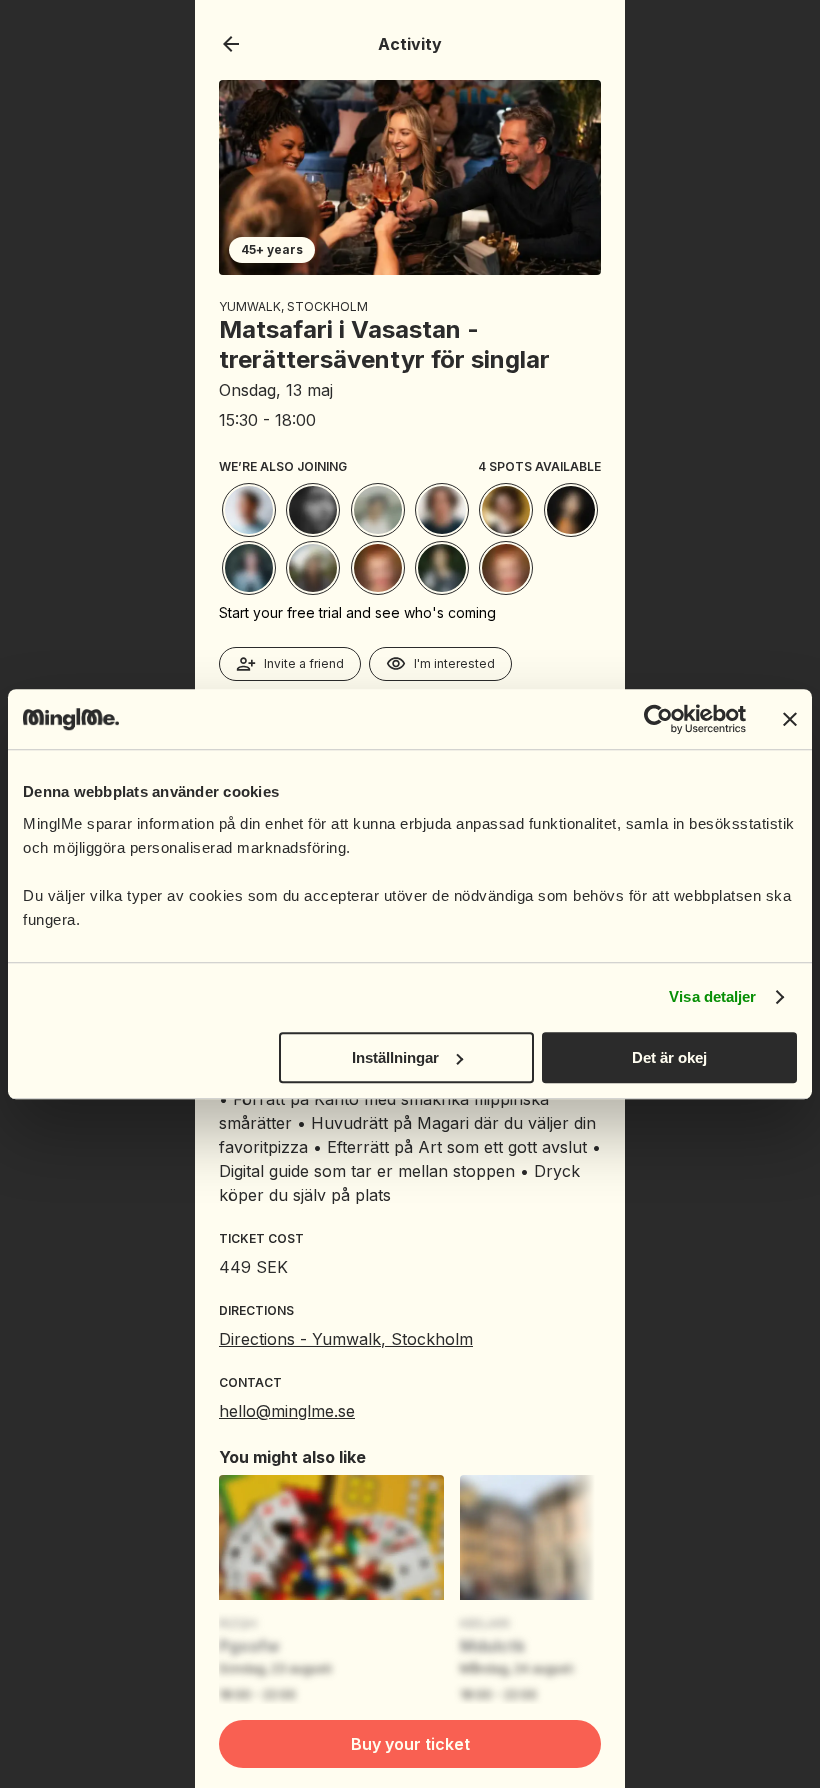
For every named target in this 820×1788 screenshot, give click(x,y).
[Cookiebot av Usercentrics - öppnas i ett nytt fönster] (658, 719)
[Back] (231, 44)
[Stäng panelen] (790, 719)
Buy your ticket (410, 1744)
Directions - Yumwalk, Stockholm (346, 1339)
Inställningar (395, 1057)
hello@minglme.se (287, 1411)
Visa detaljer (712, 996)
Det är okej (669, 1057)
